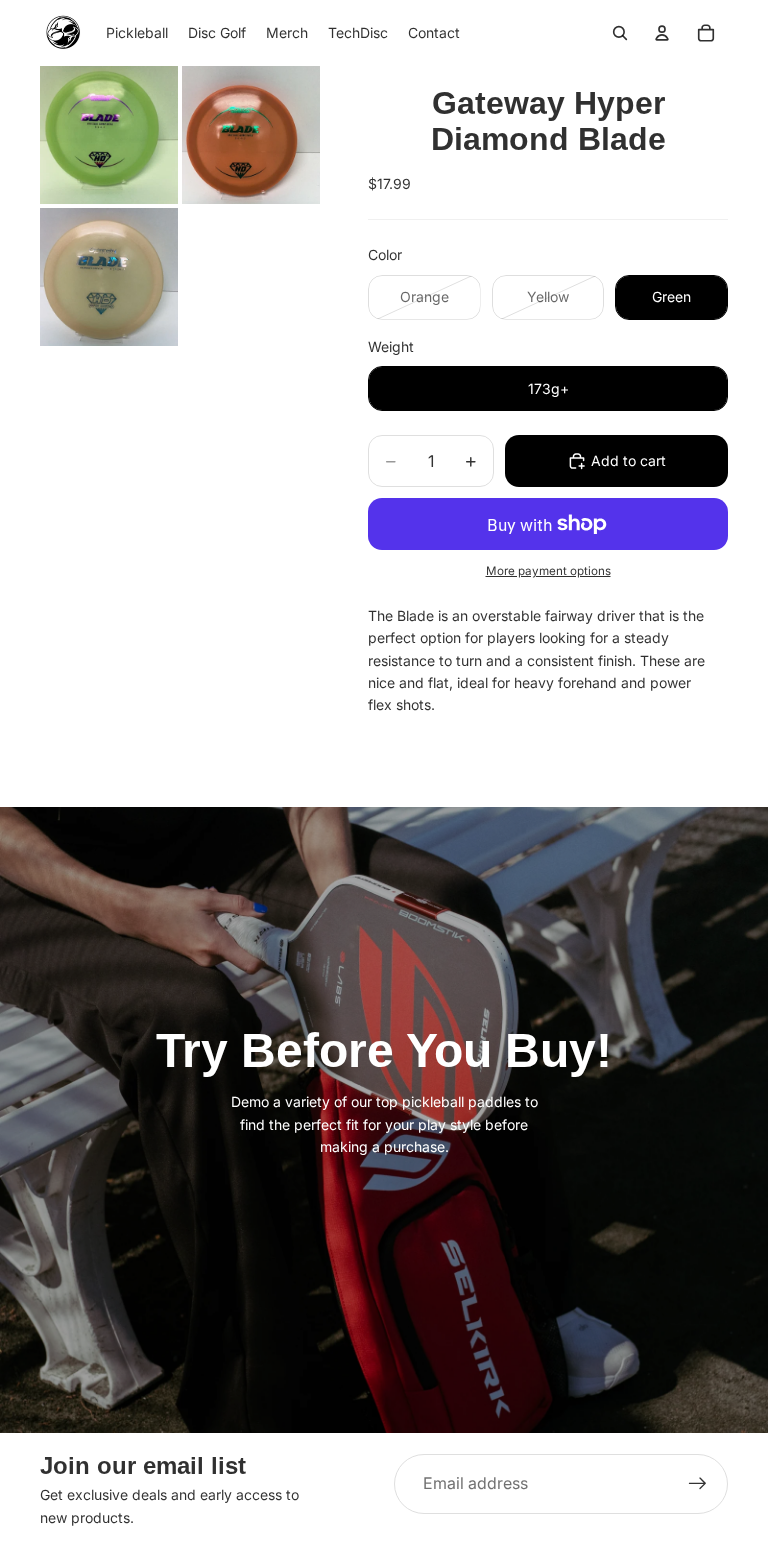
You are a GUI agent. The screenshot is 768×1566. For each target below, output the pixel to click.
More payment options (548, 571)
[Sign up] (698, 1484)
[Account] (662, 33)
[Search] (620, 33)
